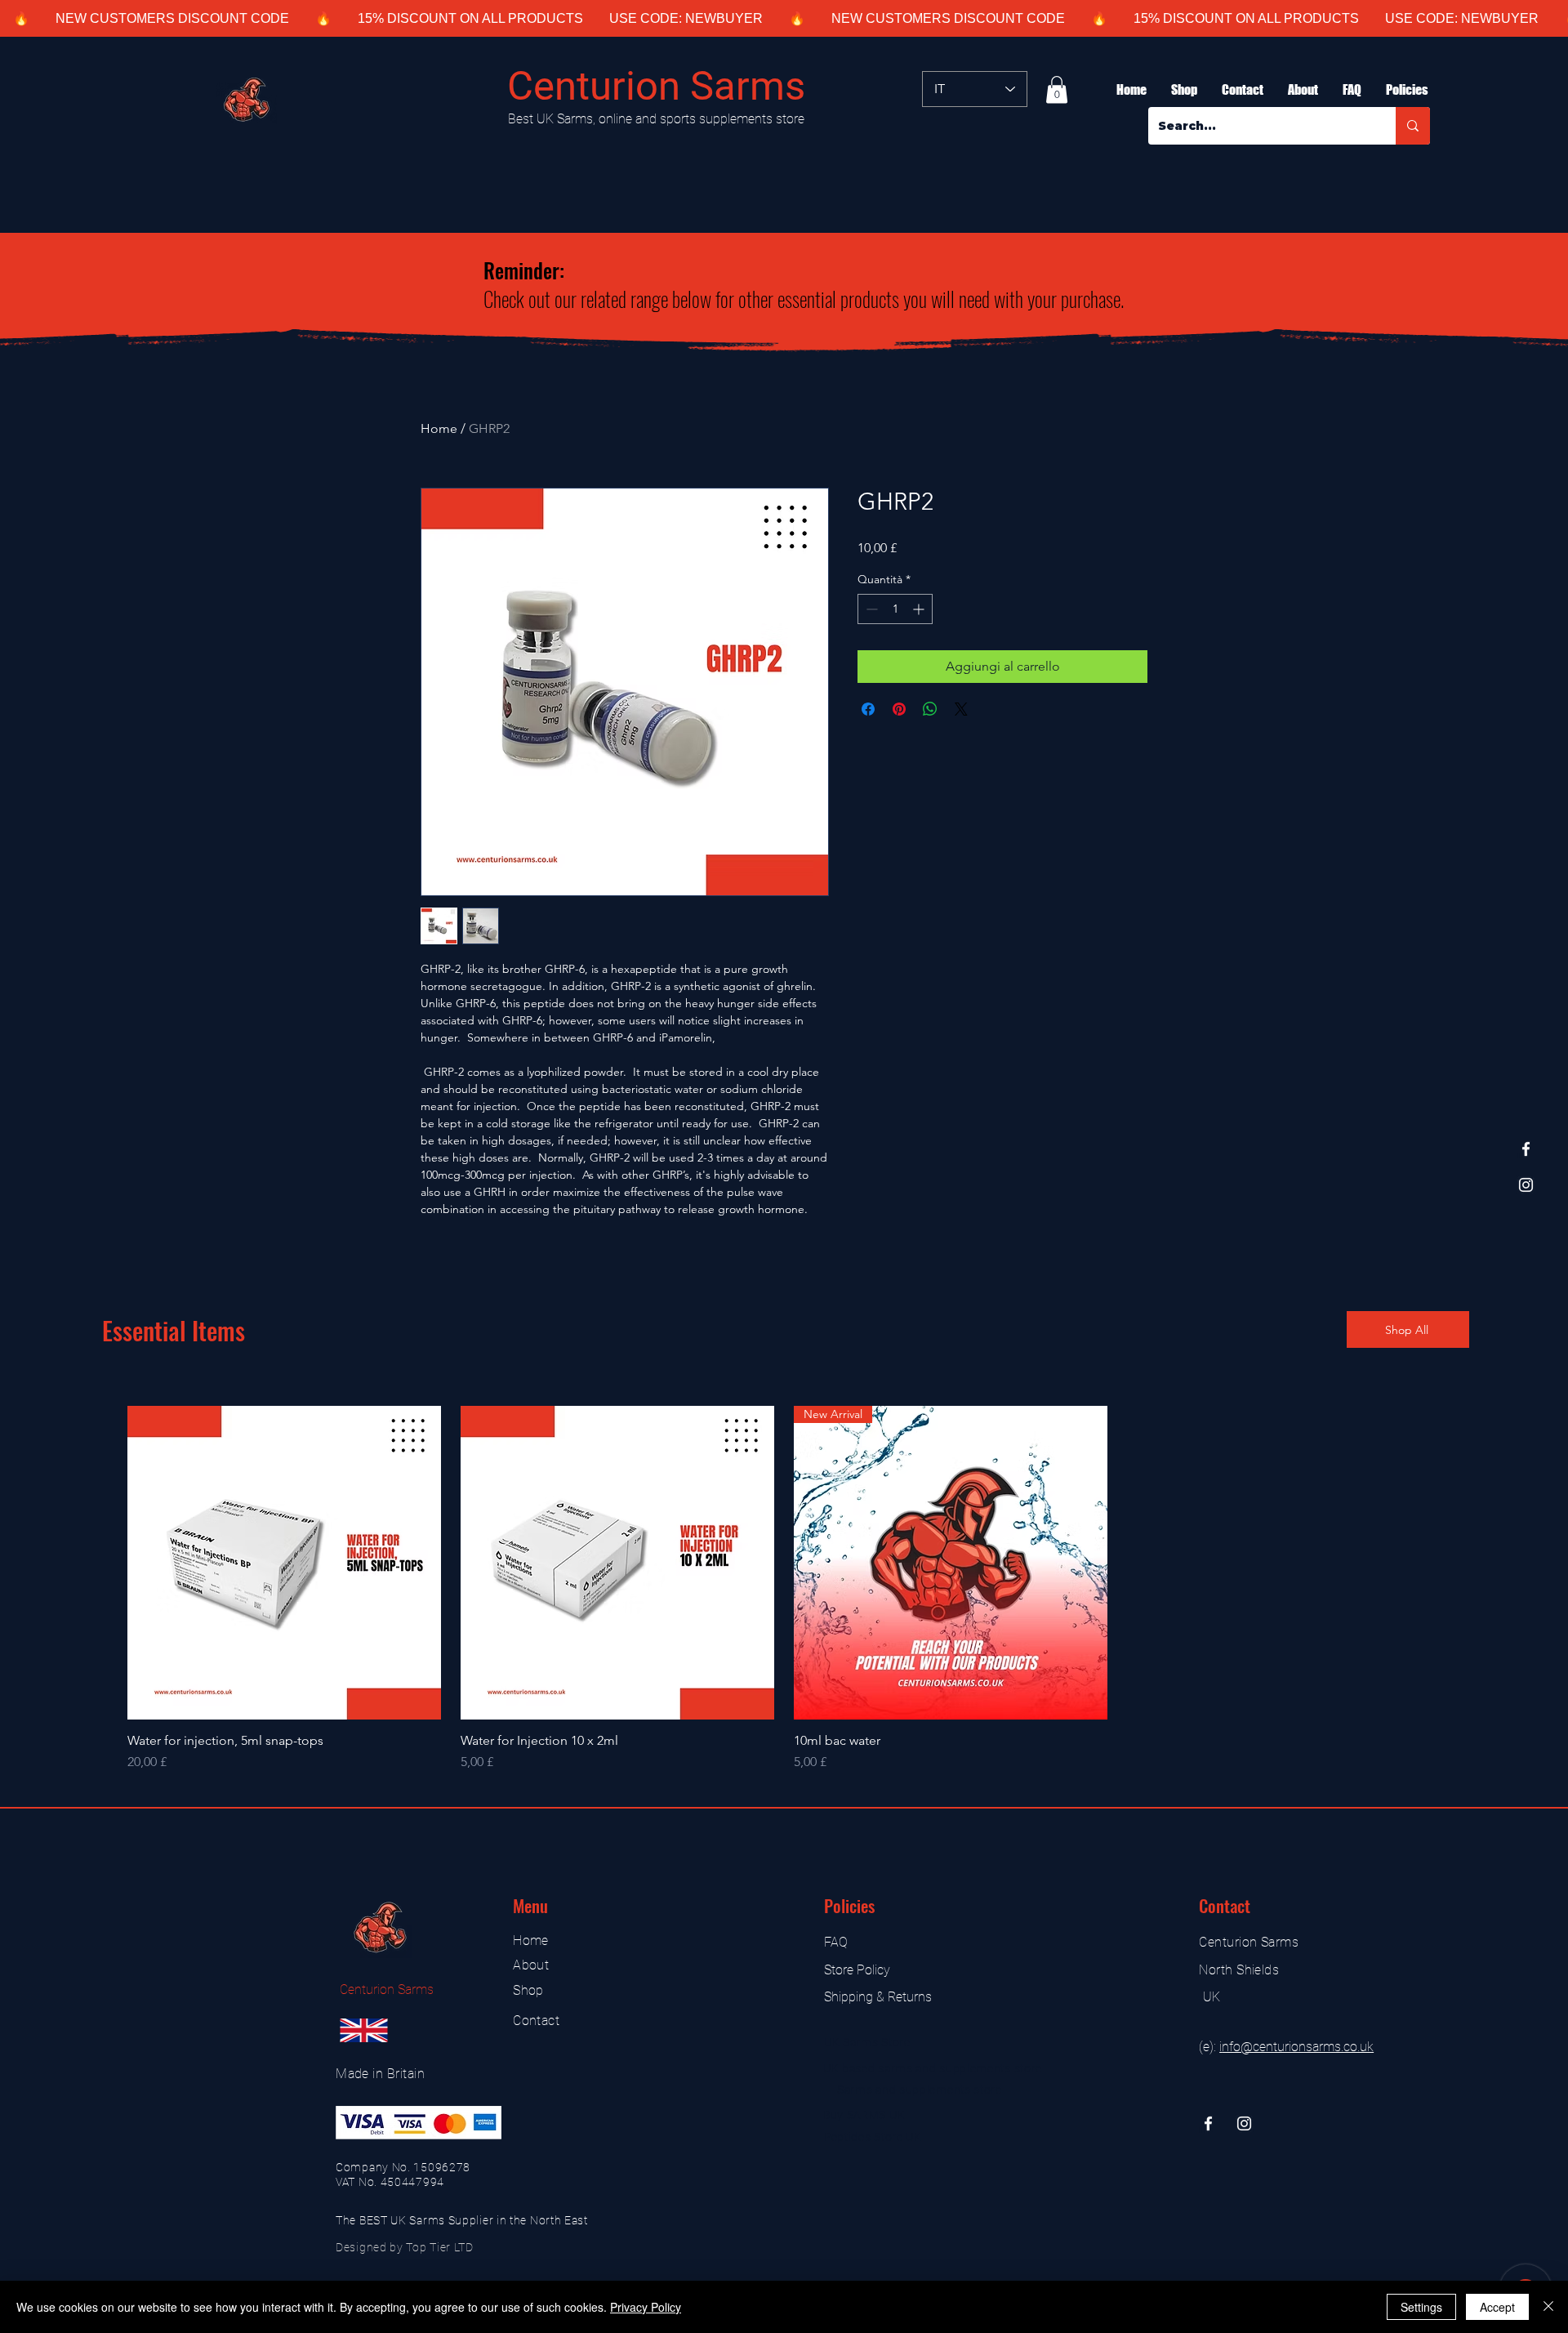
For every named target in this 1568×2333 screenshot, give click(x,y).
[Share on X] (961, 709)
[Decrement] (870, 609)
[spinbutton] (895, 609)
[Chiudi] (1548, 2307)
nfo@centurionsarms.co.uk (1298, 2047)
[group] (784, 1589)
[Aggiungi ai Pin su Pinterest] (899, 709)
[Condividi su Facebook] (868, 709)
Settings (1421, 2307)
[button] (1057, 89)
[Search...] (1413, 126)
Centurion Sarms (656, 86)
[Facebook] (1526, 1149)
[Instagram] (1526, 1185)
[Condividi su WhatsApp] (930, 709)
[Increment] (920, 609)
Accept (1497, 2307)
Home (439, 428)
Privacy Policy (646, 2307)
